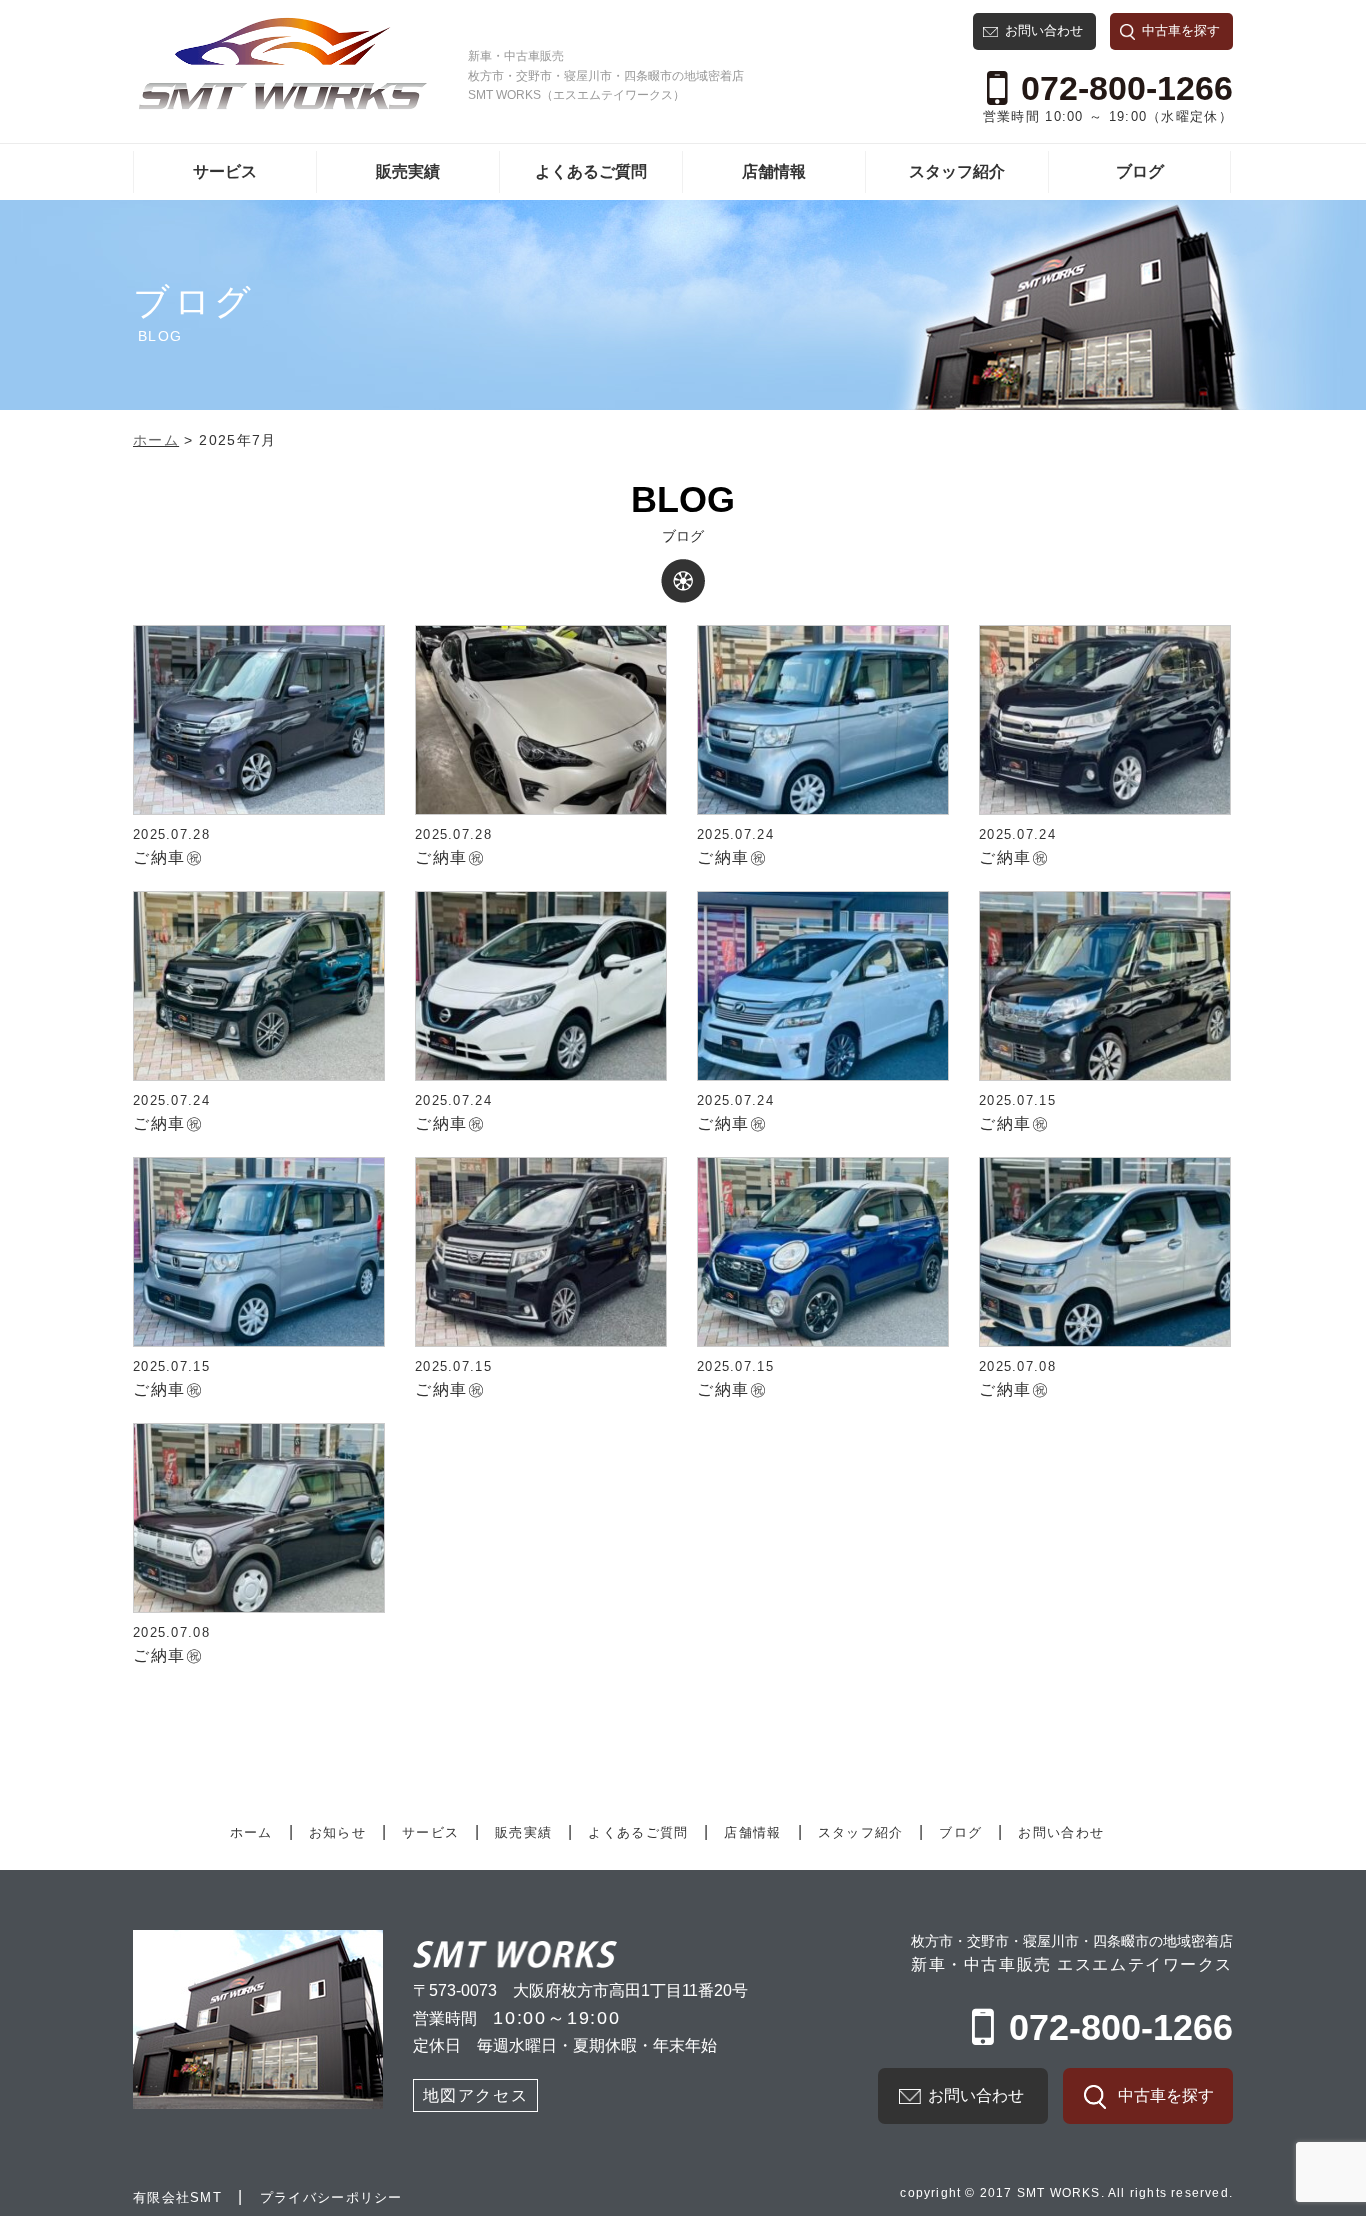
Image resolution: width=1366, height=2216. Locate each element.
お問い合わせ (1044, 30)
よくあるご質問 (591, 171)
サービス (225, 171)
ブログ (1140, 171)
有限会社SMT (177, 2197)
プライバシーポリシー (331, 2197)
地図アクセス (476, 2095)
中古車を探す (1181, 30)
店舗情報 (774, 171)
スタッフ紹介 (957, 171)
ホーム (251, 1832)
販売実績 (408, 171)
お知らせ (337, 1832)
